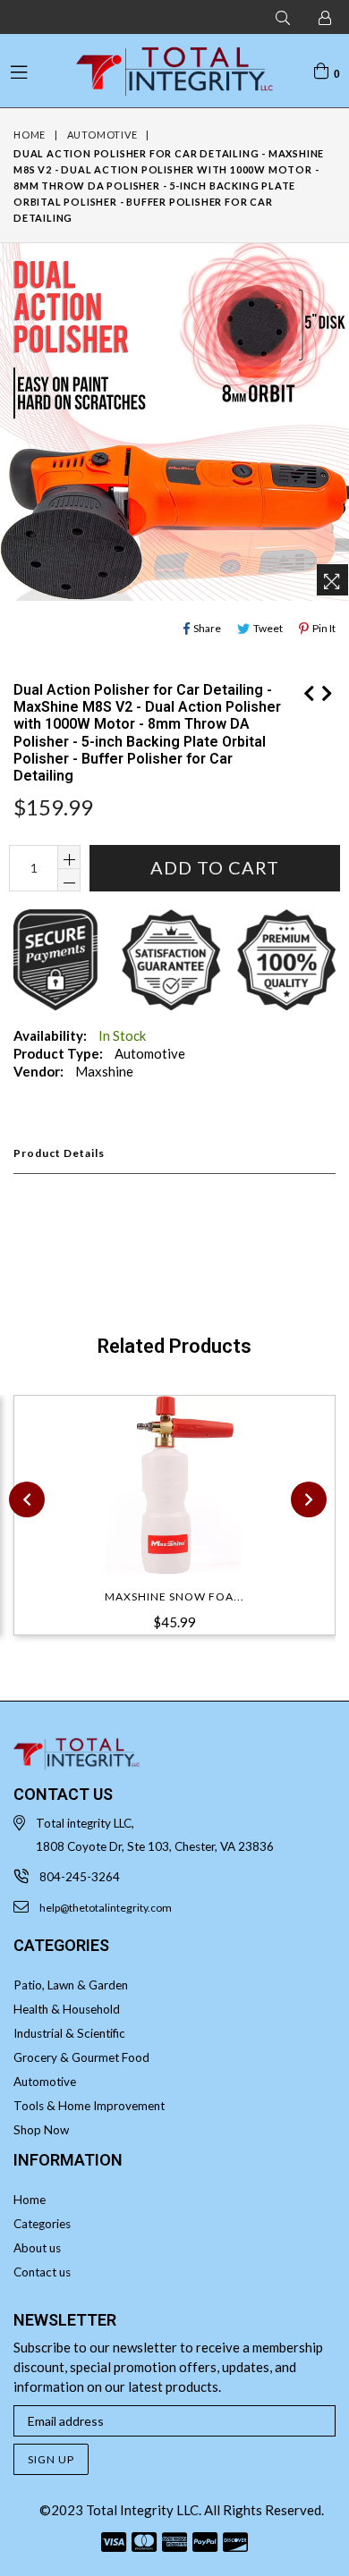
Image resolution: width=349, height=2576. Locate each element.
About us (37, 2248)
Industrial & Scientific (69, 2033)
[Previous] (309, 690)
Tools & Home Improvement (89, 2106)
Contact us (42, 2272)
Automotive (102, 135)
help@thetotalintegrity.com (106, 1908)
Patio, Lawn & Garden (71, 1985)
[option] (168, 1526)
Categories (42, 2224)
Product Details (59, 1153)
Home (30, 135)
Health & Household (67, 2009)
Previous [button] (27, 1499)
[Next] (327, 690)
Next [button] (309, 1499)
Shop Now (41, 2130)
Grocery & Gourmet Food (81, 2057)
